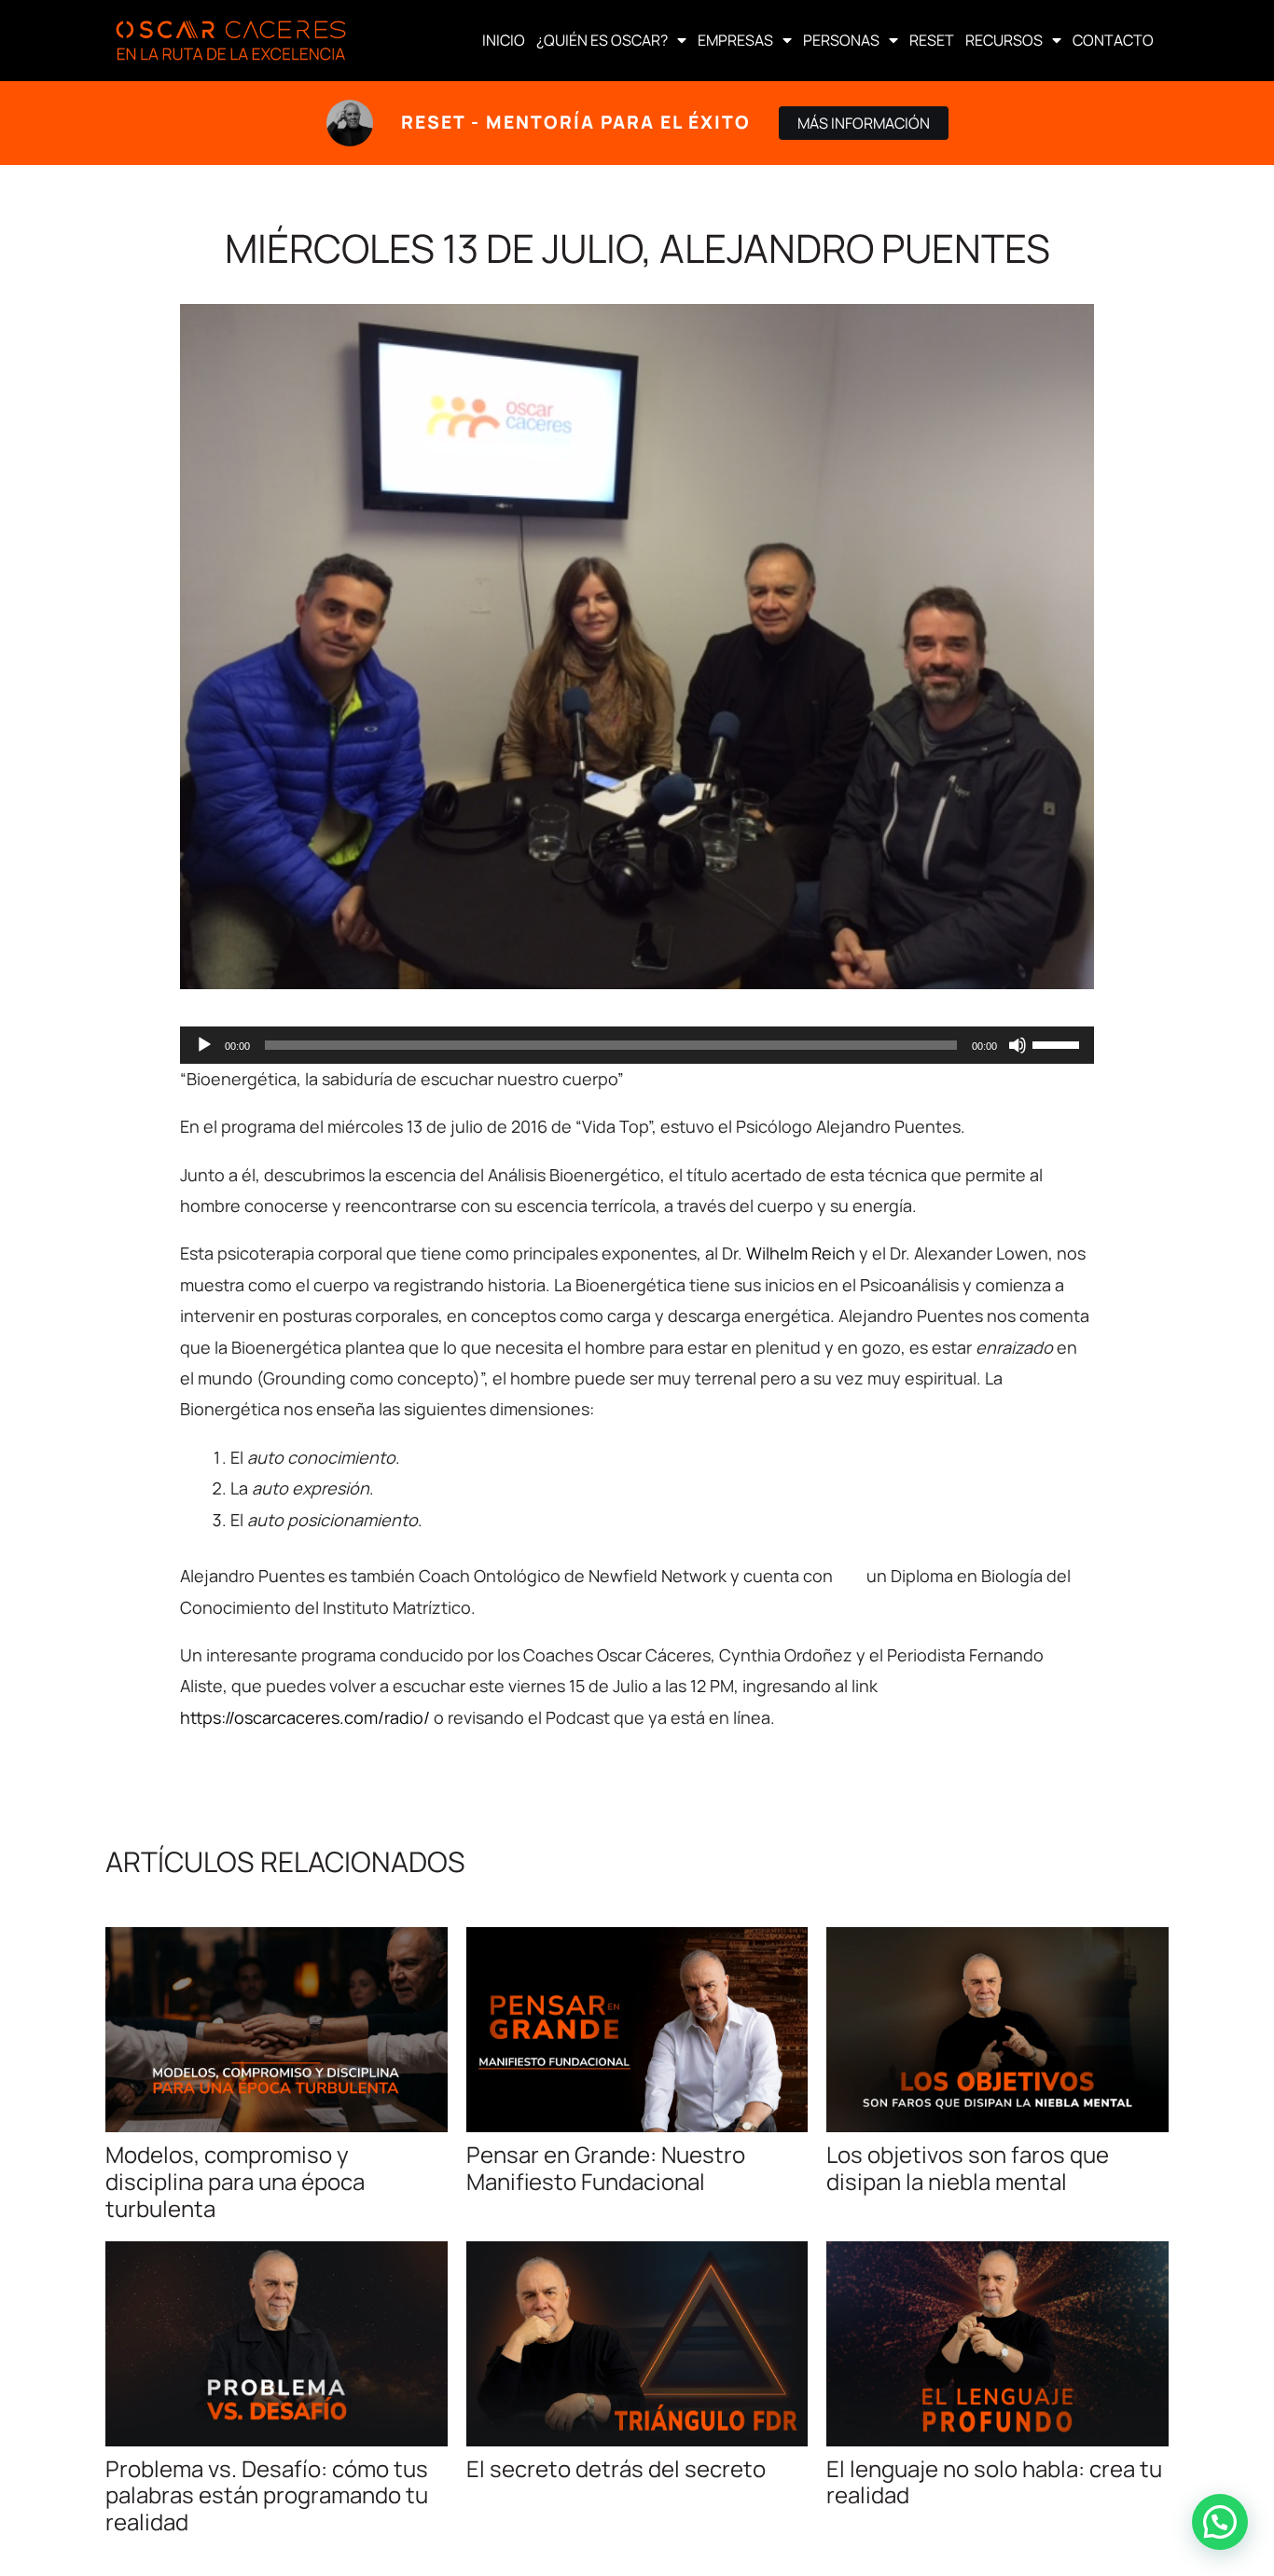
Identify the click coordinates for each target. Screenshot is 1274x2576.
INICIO (504, 40)
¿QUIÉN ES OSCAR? (602, 40)
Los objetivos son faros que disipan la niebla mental (968, 2168)
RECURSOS (1004, 40)
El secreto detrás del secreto (616, 2468)
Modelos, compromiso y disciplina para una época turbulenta (235, 2181)
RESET (932, 40)
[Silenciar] (1018, 1045)
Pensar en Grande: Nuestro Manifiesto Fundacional (606, 2168)
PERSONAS (841, 40)
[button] (1220, 2522)
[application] (637, 1045)
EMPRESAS (735, 40)
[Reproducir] (204, 1045)
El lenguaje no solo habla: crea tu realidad (994, 2482)
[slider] (1059, 1043)
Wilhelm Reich (801, 1253)
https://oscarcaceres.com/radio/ (305, 1717)
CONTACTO (1113, 40)
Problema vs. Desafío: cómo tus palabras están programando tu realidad (267, 2495)
